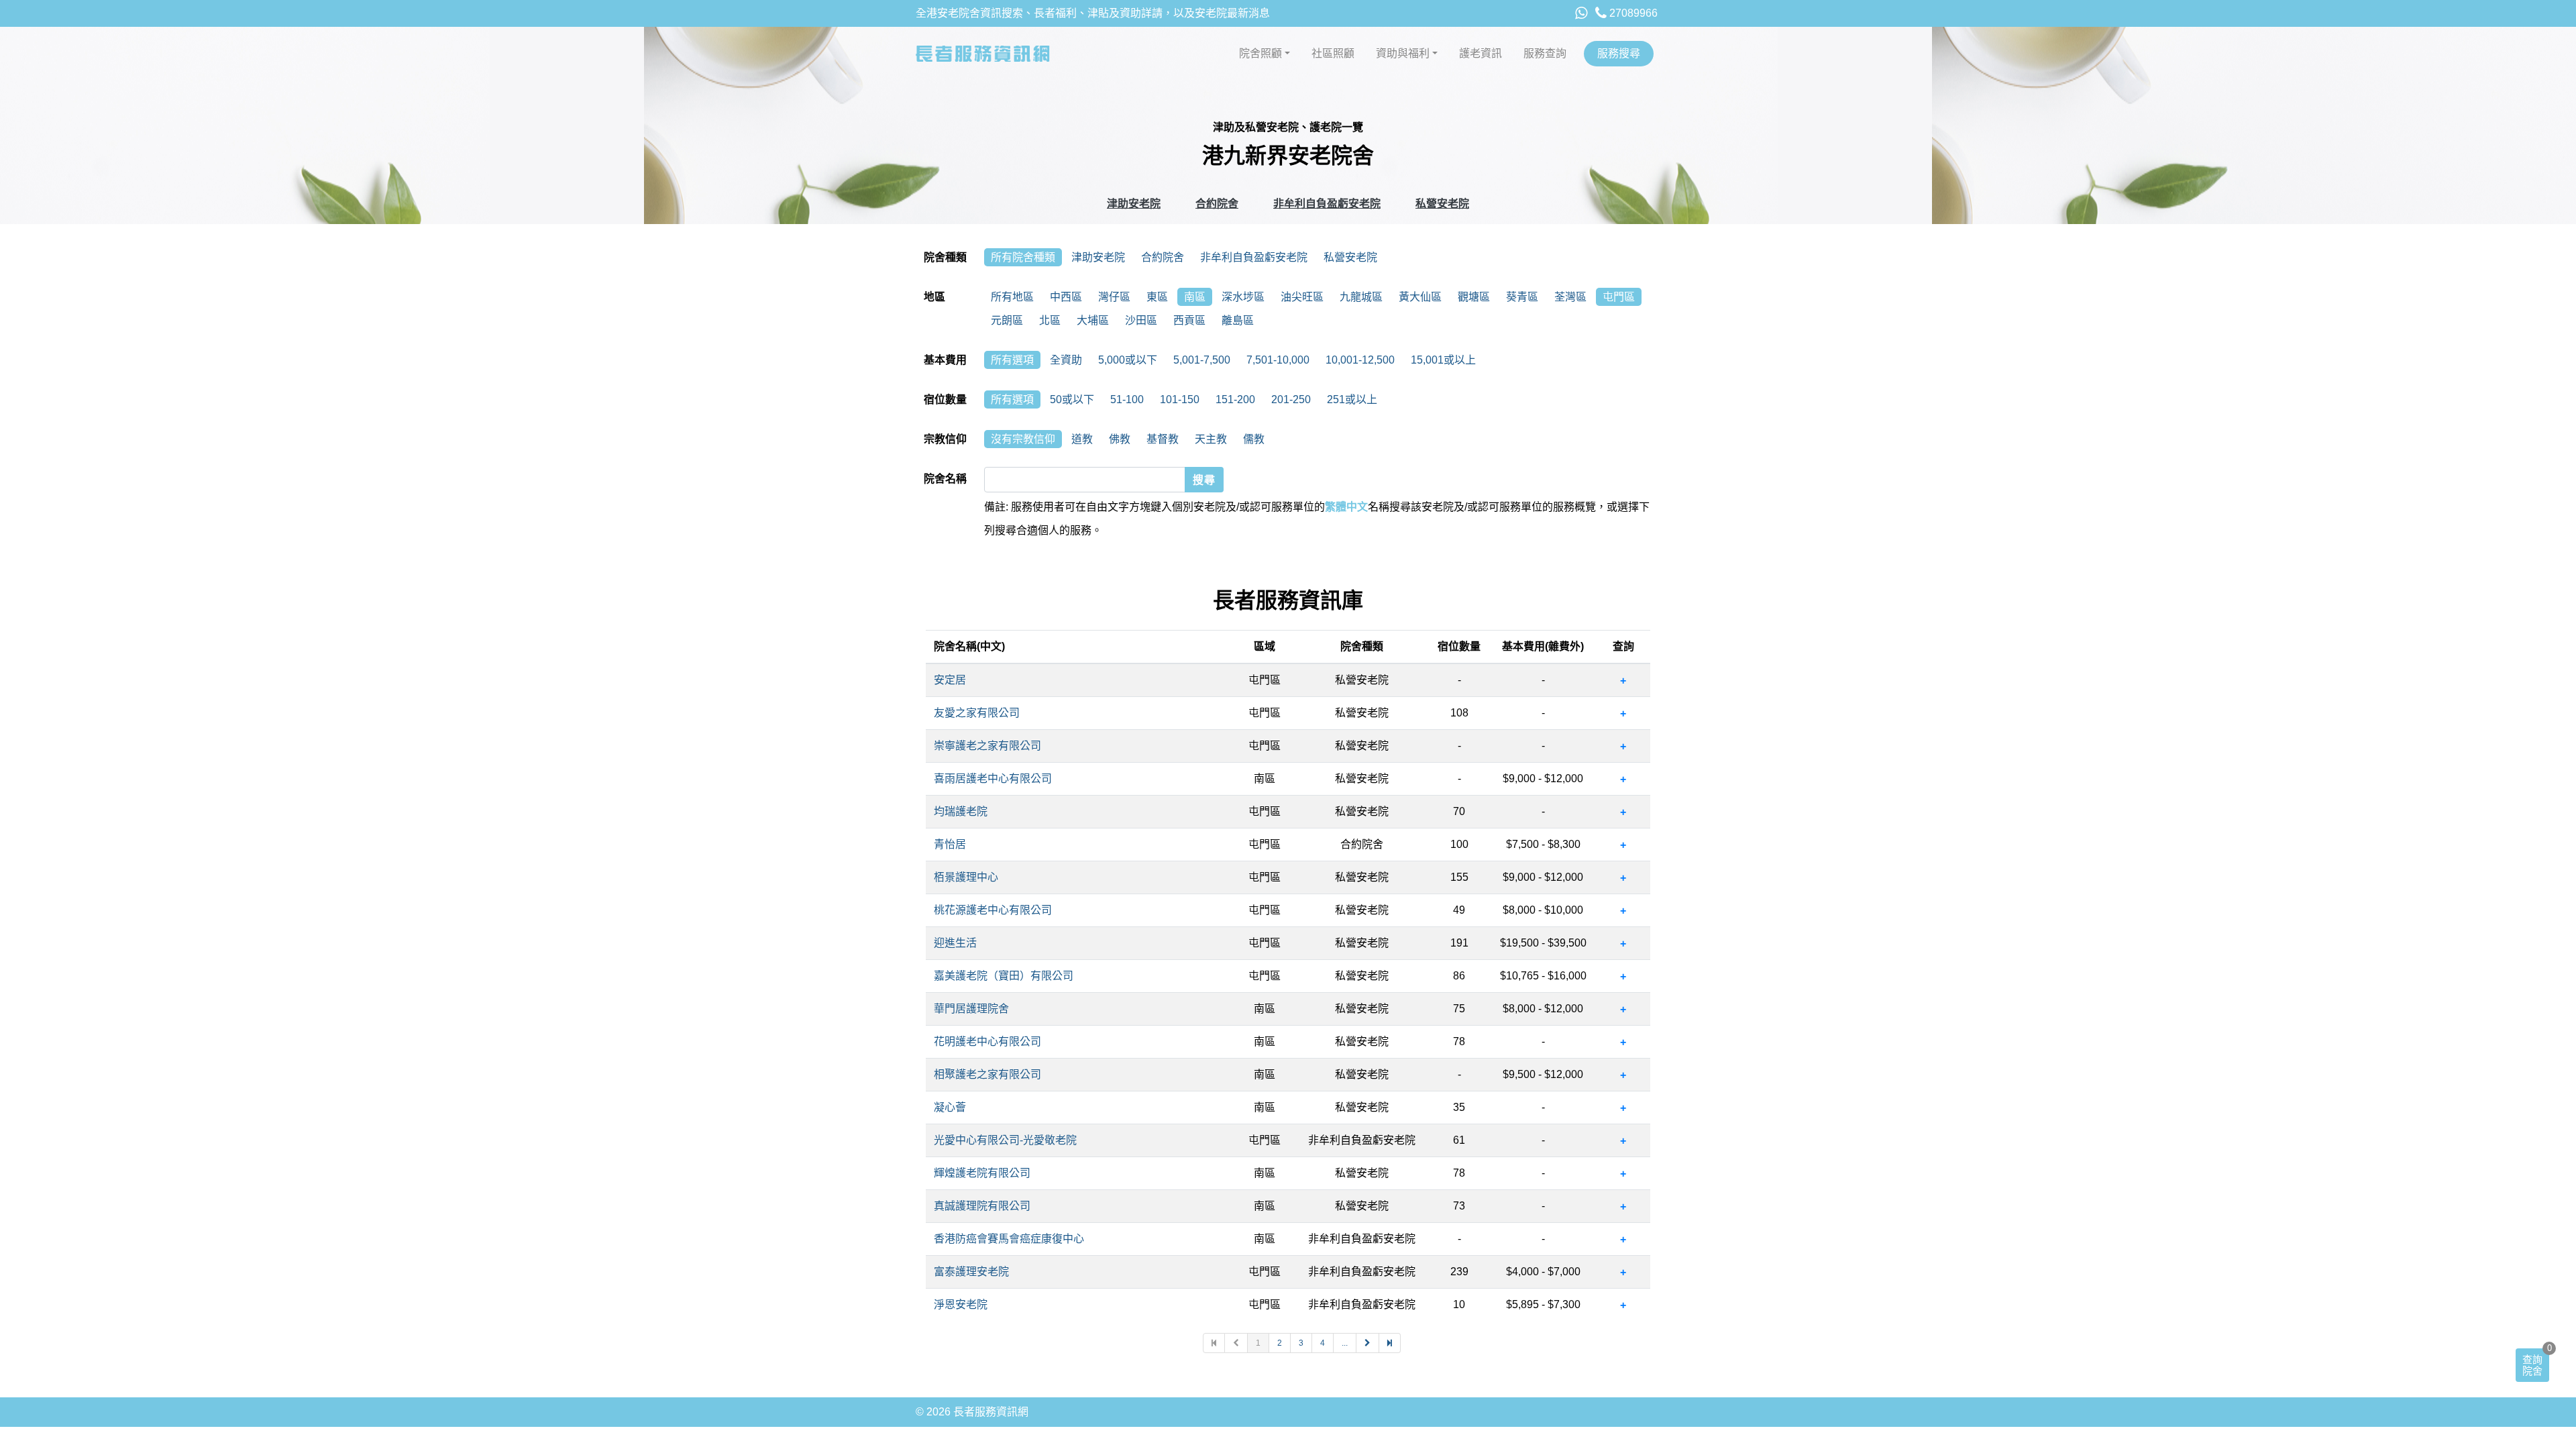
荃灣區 (1570, 297)
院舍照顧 (1260, 53)
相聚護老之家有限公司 (987, 1074)
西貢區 (1189, 320)
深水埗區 (1243, 297)
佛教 (1120, 439)
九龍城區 (1361, 297)
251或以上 (1352, 399)
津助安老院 (1134, 204)
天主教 (1211, 439)
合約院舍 (1217, 204)
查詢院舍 (2532, 1365)
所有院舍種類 (1023, 257)
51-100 (1127, 399)
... (1345, 1343)
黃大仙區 (1420, 297)
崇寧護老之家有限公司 (987, 746)
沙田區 (1141, 320)
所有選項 (1012, 360)
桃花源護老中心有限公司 (993, 910)
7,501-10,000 (1278, 360)
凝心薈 (950, 1107)
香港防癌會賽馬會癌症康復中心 (1009, 1239)
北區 (1050, 320)
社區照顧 (1333, 53)
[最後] (1390, 1343)
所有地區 (1012, 297)
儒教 (1254, 439)
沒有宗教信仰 (1023, 439)
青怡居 (950, 844)
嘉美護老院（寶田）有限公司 (1004, 976)
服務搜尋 (1619, 53)
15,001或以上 (1443, 360)
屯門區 (1619, 297)
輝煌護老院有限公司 (982, 1173)
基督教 (1163, 439)
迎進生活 (955, 943)
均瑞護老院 (961, 811)
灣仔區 (1114, 297)
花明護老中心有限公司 (987, 1041)
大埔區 (1093, 320)
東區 (1157, 297)
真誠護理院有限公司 (982, 1206)
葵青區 (1522, 297)
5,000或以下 (1128, 360)
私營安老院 (1442, 204)
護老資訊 (1481, 53)
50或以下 (1072, 399)
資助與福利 (1403, 53)
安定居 (950, 680)
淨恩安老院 (961, 1304)
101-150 (1180, 399)
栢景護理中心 (966, 877)
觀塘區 (1474, 297)
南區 (1195, 297)
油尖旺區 (1302, 297)
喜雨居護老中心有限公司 (993, 779)
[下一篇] (1368, 1343)
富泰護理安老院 (971, 1272)
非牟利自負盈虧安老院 (1327, 204)
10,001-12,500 (1360, 360)
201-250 (1291, 399)
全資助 (1066, 360)
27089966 (1632, 13)
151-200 (1235, 399)
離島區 (1238, 320)
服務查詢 (1545, 53)
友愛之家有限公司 (977, 713)
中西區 (1066, 297)
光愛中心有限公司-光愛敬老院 (1005, 1140)
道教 (1082, 439)
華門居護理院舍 (971, 1009)
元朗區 (1007, 320)
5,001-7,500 (1202, 360)
